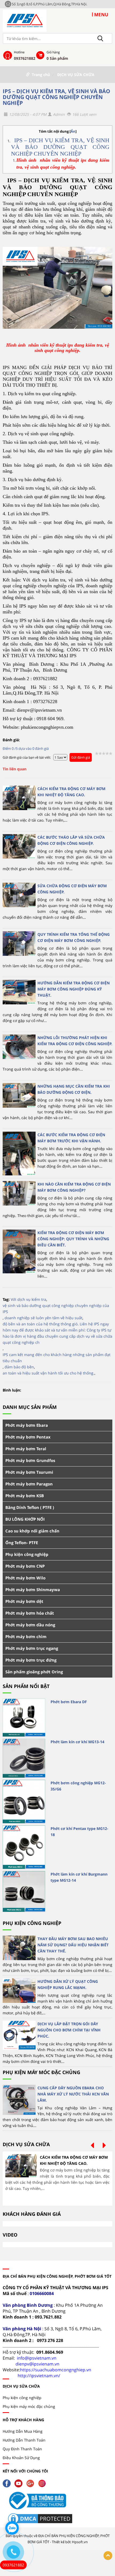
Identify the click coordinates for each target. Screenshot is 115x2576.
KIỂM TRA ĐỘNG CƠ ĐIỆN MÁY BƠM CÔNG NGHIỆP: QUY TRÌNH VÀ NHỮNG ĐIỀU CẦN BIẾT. (73, 1239)
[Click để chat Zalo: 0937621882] (12, 2528)
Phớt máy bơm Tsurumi (29, 1472)
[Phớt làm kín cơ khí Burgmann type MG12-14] (24, 1891)
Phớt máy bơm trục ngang (32, 1648)
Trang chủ (41, 75)
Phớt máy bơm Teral (26, 1449)
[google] (32, 2483)
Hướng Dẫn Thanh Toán (24, 2440)
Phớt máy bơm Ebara (27, 1425)
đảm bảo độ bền (19, 1367)
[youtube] (20, 2483)
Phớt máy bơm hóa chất (30, 1613)
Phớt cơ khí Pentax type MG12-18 (79, 1832)
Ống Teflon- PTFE (22, 1543)
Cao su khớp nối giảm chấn (32, 1531)
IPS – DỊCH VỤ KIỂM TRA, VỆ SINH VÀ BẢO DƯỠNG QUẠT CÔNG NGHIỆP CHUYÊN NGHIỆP (56, 97)
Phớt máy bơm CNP (25, 1566)
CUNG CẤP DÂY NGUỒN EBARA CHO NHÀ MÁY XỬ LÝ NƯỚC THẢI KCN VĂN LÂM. (73, 2094)
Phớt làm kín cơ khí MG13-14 (77, 1742)
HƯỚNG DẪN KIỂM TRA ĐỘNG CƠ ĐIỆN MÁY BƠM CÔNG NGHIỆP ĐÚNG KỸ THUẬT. (74, 989)
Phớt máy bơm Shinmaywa (33, 1590)
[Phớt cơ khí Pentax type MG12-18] (24, 1847)
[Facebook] (8, 2483)
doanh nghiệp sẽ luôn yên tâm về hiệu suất (43, 1318)
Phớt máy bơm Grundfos (30, 1460)
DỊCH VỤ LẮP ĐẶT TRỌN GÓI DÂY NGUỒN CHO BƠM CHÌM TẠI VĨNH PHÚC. (69, 2030)
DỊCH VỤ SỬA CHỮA (76, 75)
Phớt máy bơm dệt (24, 1601)
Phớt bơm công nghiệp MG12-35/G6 (78, 1786)
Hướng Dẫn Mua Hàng (23, 2431)
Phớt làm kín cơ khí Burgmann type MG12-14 (79, 1877)
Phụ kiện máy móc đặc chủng (41, 2072)
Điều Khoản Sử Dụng (21, 2458)
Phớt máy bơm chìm (26, 1636)
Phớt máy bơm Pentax (28, 1437)
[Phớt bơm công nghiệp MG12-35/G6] (24, 1802)
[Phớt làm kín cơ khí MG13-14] (24, 1758)
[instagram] (43, 2483)
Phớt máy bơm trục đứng (31, 1660)
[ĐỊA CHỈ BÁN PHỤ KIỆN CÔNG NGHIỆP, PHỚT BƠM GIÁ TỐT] (25, 20)
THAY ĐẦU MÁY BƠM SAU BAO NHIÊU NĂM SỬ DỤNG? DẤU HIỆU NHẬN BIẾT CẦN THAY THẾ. (73, 1945)
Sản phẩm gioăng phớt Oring (34, 1672)
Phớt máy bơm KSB (25, 1496)
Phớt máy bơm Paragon (29, 1484)
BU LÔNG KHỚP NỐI (25, 1519)
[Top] (108, 2556)
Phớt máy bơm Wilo (25, 1578)
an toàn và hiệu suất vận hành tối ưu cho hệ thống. (49, 1373)
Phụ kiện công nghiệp (27, 1554)
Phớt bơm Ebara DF (69, 1702)
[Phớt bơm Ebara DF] (24, 1718)
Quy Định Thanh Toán (22, 2449)
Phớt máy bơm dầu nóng (30, 1625)
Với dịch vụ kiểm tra (28, 1299)
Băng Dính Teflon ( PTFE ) (30, 1507)
